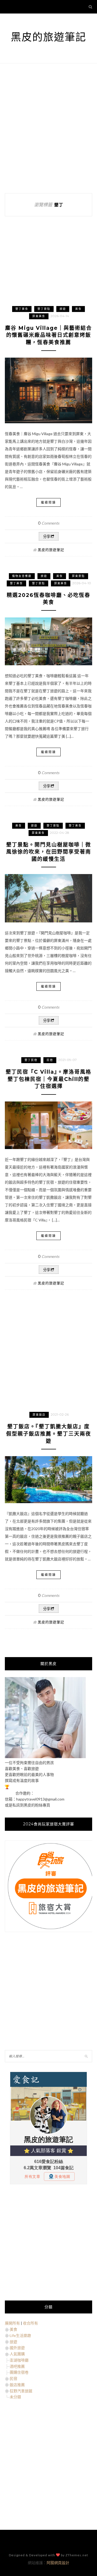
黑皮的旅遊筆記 (48, 37)
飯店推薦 (17, 2385)
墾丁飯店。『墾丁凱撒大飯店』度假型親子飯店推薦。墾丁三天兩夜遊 (49, 1434)
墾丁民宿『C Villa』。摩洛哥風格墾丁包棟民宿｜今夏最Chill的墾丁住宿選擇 (48, 1079)
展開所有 (12, 2323)
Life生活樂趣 (20, 2335)
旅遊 (63, 309)
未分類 (15, 2397)
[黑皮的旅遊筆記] (45, 1757)
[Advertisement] (48, 128)
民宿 (50, 1060)
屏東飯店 (39, 1415)
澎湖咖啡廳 (19, 2360)
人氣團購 (17, 2354)
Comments (49, 523)
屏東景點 (78, 576)
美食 (78, 309)
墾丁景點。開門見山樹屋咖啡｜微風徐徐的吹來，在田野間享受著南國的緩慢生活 (49, 852)
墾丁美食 (22, 309)
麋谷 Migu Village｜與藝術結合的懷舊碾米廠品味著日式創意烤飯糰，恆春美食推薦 (48, 335)
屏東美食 (39, 316)
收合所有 (30, 2323)
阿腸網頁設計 (58, 2563)
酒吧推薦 (17, 2366)
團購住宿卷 (19, 2372)
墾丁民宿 (31, 1060)
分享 (47, 537)
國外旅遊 (17, 2348)
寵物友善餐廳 (22, 576)
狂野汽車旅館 (21, 2391)
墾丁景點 (44, 309)
